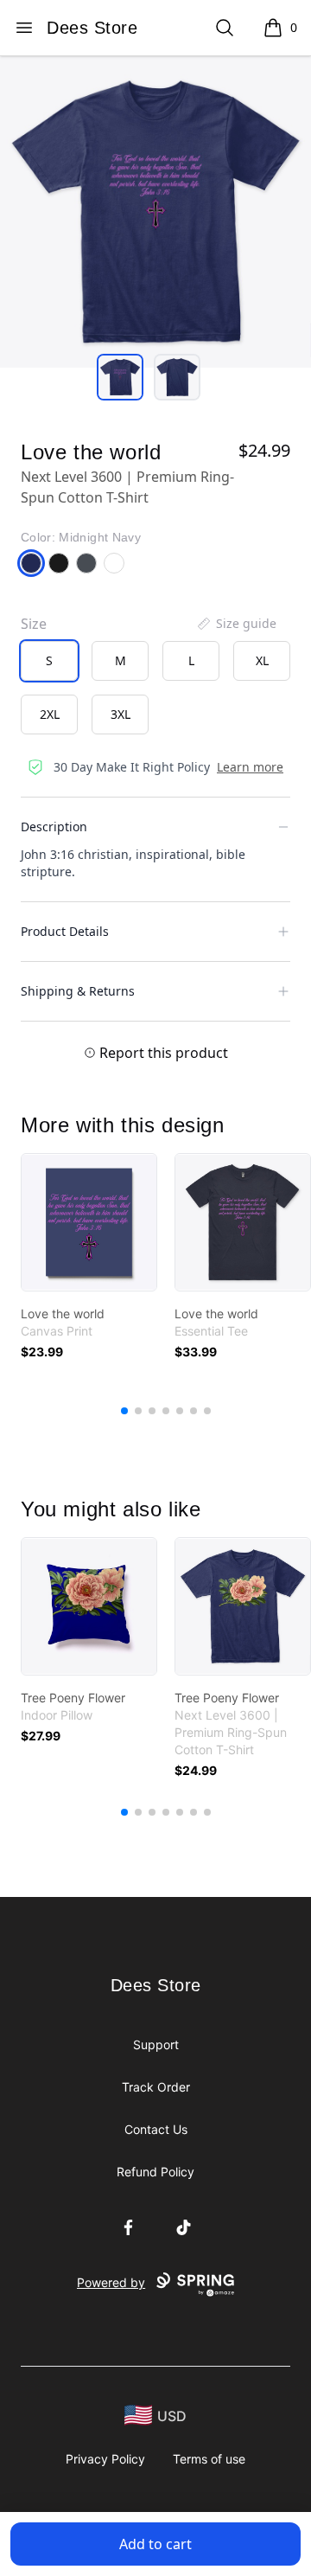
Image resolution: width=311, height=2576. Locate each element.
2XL (50, 714)
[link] (89, 1222)
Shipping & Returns (78, 991)
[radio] (49, 661)
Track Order (156, 2087)
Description (54, 827)
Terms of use (209, 2459)
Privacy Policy (105, 2459)
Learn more (250, 767)
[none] (236, 624)
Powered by (111, 2282)
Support (156, 2044)
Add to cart (155, 2544)
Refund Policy (155, 2172)
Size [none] (34, 624)
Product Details (65, 931)
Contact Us (156, 2129)
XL (262, 660)
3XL (121, 714)
